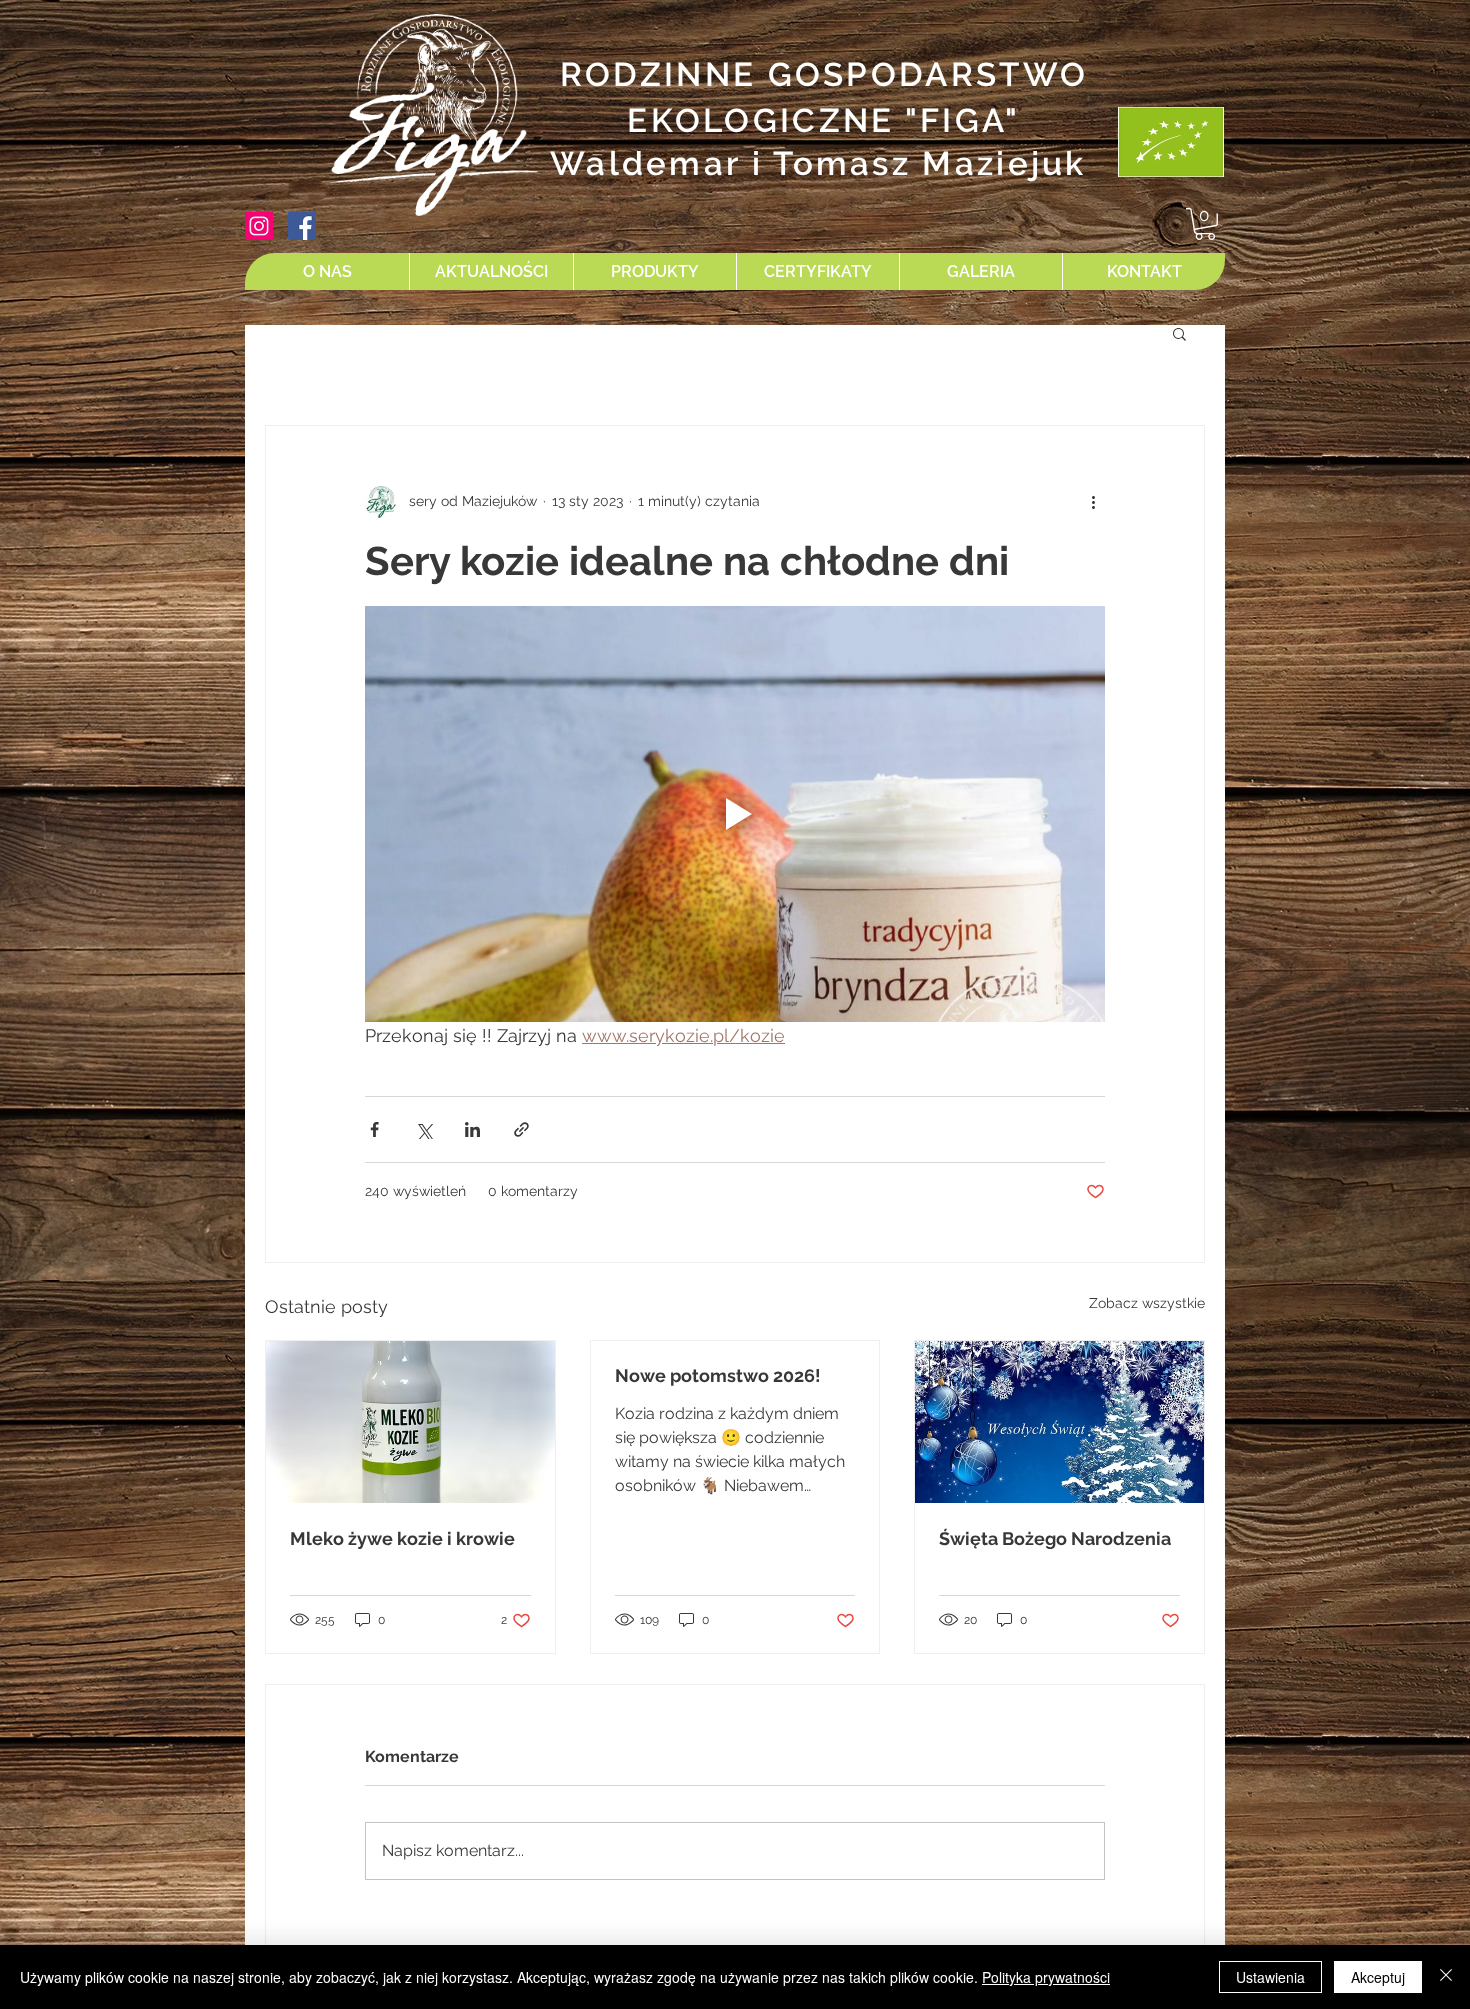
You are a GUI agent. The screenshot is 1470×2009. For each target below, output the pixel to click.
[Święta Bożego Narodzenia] (1059, 1422)
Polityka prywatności (1046, 1977)
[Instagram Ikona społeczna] (259, 226)
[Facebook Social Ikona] (302, 226)
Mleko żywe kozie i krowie (402, 1538)
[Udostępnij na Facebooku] (374, 1129)
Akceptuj (1378, 1977)
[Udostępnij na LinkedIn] (472, 1129)
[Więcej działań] (1093, 502)
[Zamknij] (1446, 1977)
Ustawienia (1270, 1977)
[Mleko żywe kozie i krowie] (410, 1422)
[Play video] (735, 814)
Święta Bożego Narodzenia (1055, 1538)
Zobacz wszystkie (1147, 1303)
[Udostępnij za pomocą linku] (521, 1129)
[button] (1205, 224)
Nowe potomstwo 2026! (718, 1375)
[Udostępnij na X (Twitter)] (423, 1129)
